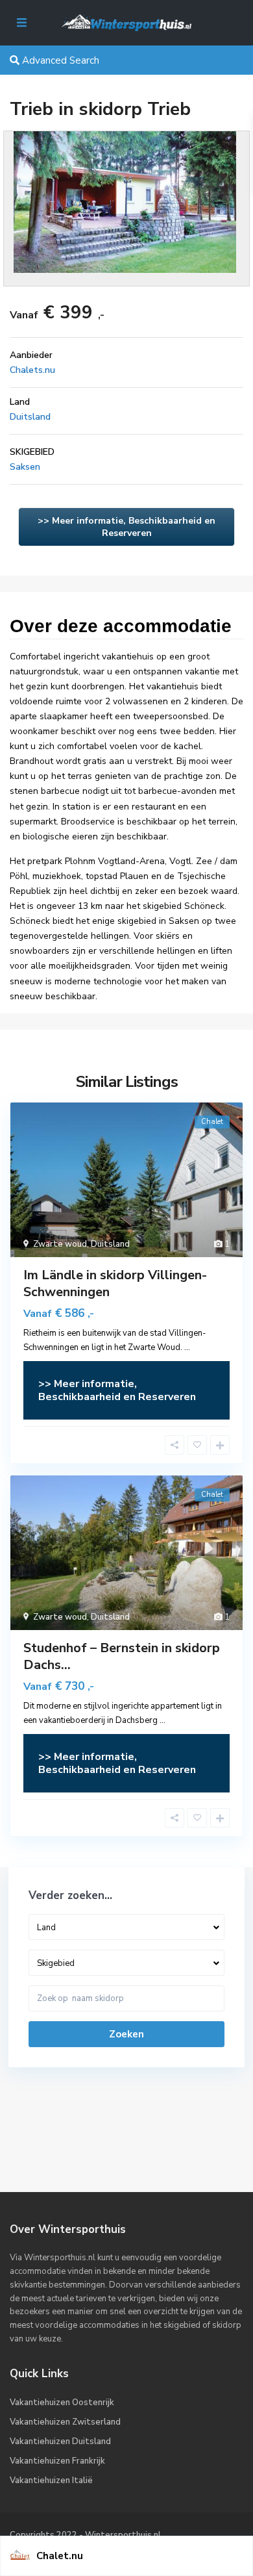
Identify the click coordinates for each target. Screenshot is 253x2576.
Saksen (25, 467)
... (187, 1347)
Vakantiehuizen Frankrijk (57, 2461)
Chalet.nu (60, 2556)
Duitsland (30, 417)
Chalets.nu (32, 370)
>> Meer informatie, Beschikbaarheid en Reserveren (126, 527)
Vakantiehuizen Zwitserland (65, 2422)
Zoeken (126, 2034)
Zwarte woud (60, 1244)
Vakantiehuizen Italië (51, 2480)
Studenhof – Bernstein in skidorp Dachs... (122, 1656)
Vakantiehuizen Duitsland (60, 2442)
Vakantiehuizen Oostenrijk (62, 2403)
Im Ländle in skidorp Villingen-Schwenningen (115, 1283)
